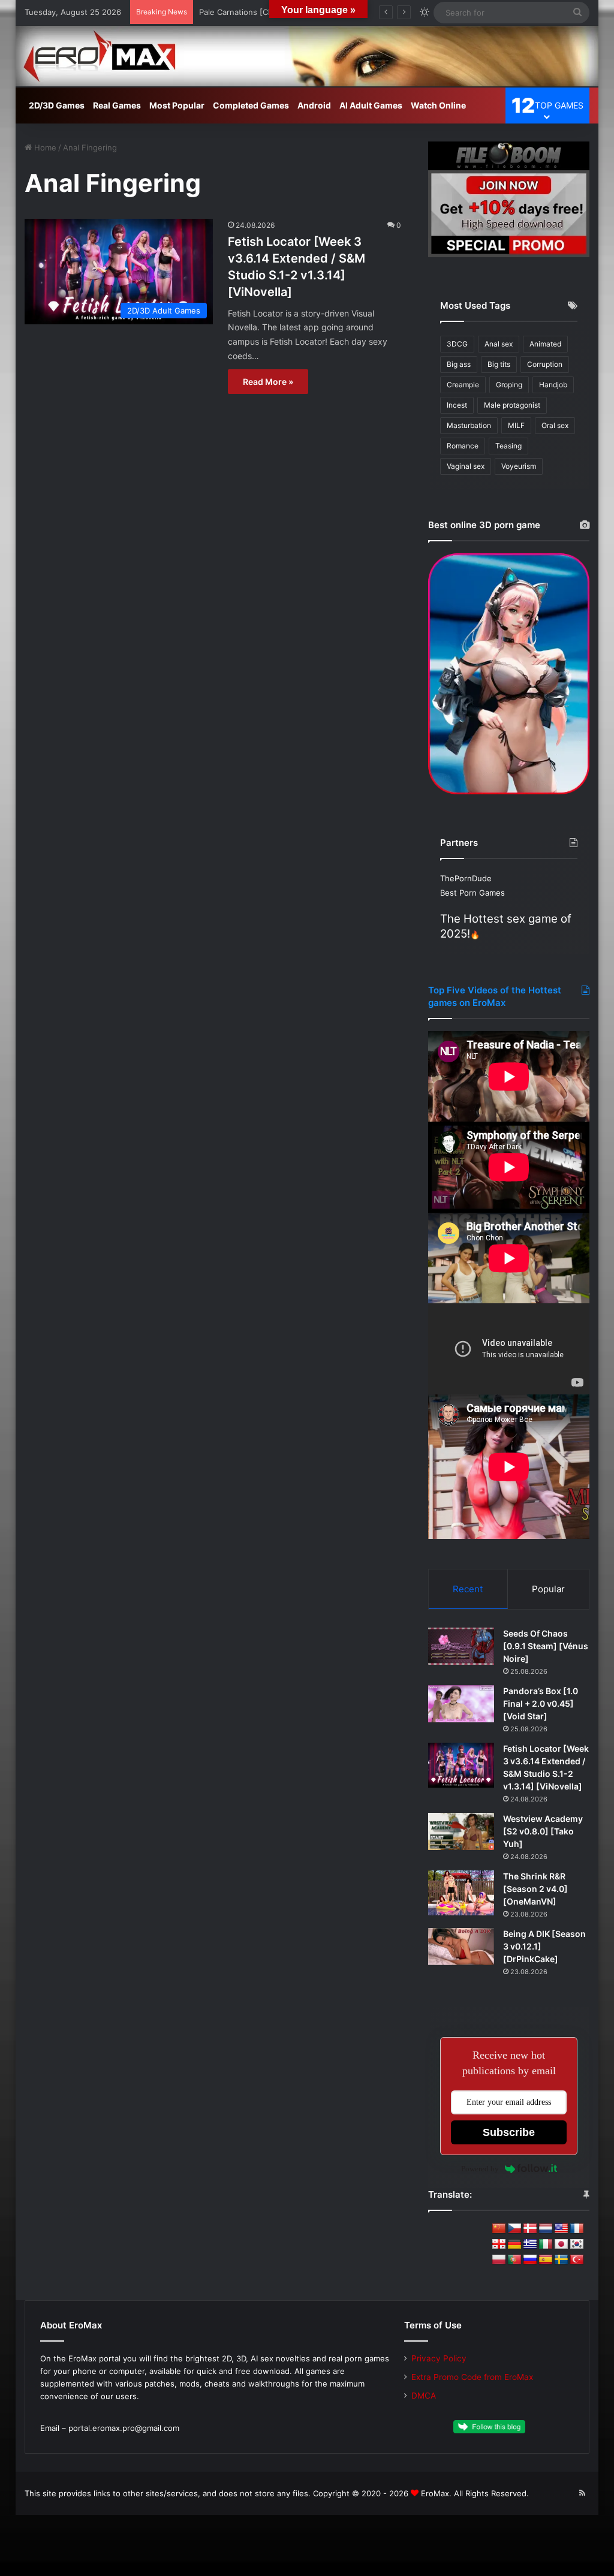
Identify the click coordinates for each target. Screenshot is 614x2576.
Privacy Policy (439, 2358)
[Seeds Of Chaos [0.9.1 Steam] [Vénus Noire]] (461, 1646)
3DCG (457, 344)
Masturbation (469, 425)
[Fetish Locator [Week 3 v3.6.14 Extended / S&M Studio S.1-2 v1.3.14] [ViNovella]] (461, 1765)
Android (314, 105)
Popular (548, 1589)
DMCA (424, 2396)
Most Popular (177, 105)
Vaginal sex (466, 466)
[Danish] (530, 2229)
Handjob (553, 385)
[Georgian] (499, 2244)
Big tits (499, 364)
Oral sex (555, 425)
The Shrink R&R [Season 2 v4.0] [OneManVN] (535, 1889)
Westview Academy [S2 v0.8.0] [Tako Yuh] (543, 1831)
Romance (463, 446)
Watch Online (438, 105)
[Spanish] (546, 2260)
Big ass (459, 364)
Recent (468, 1589)
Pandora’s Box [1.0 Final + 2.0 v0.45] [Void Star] (541, 1703)
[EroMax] (307, 56)
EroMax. (436, 2493)
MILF (516, 425)
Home (44, 147)
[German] (514, 2244)
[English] (561, 2229)
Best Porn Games (472, 893)
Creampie (463, 385)
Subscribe (509, 2132)
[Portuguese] (514, 2260)
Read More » (268, 382)
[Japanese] (561, 2244)
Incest (457, 405)
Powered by (480, 2169)
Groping (509, 385)
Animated (545, 344)
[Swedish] (561, 2260)
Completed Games (251, 105)
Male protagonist (512, 405)
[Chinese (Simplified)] (499, 2229)
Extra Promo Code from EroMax (472, 2377)
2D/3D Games (57, 105)
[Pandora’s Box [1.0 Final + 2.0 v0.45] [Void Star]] (461, 1704)
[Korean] (577, 2244)
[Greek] (530, 2244)
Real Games (117, 105)
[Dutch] (546, 2229)
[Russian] (530, 2260)
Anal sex (499, 344)
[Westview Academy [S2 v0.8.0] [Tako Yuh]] (461, 1831)
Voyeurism (519, 466)
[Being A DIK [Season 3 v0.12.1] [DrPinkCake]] (461, 1947)
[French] (577, 2229)
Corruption (545, 364)
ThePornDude (466, 878)
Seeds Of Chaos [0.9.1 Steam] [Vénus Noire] (546, 1646)
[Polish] (499, 2260)
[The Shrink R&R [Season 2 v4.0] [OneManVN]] (461, 1893)
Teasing (508, 446)
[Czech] (514, 2229)
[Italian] (546, 2244)
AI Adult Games (371, 105)
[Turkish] (577, 2260)
